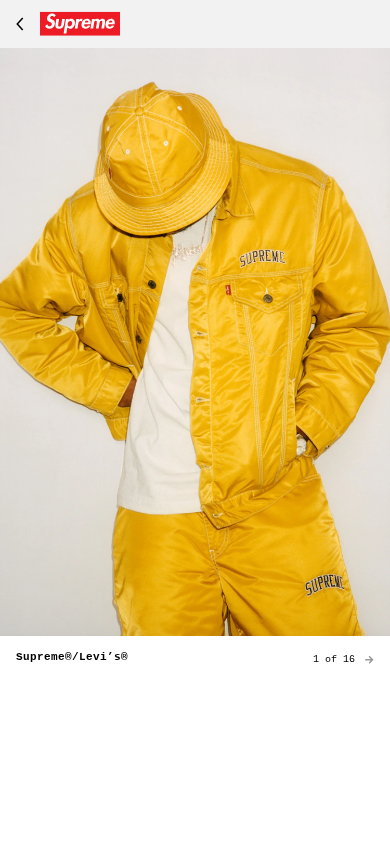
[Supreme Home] (64, 24)
